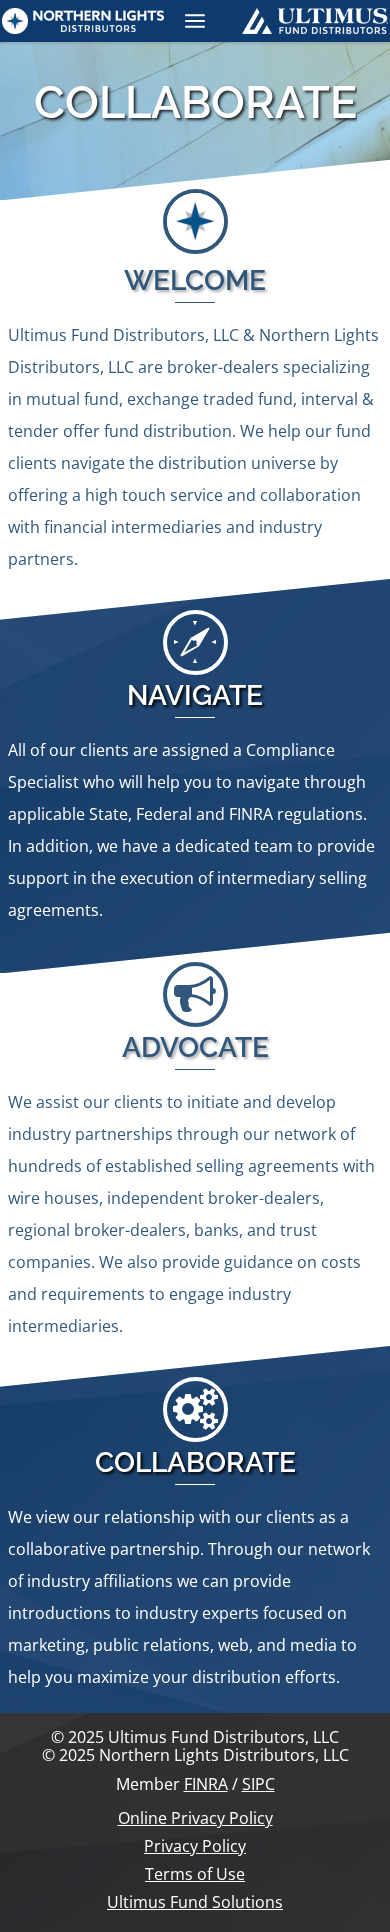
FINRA (206, 1784)
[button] (195, 21)
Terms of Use (195, 1874)
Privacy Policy (195, 1846)
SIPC (258, 1784)
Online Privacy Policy (195, 1818)
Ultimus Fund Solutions (195, 1902)
